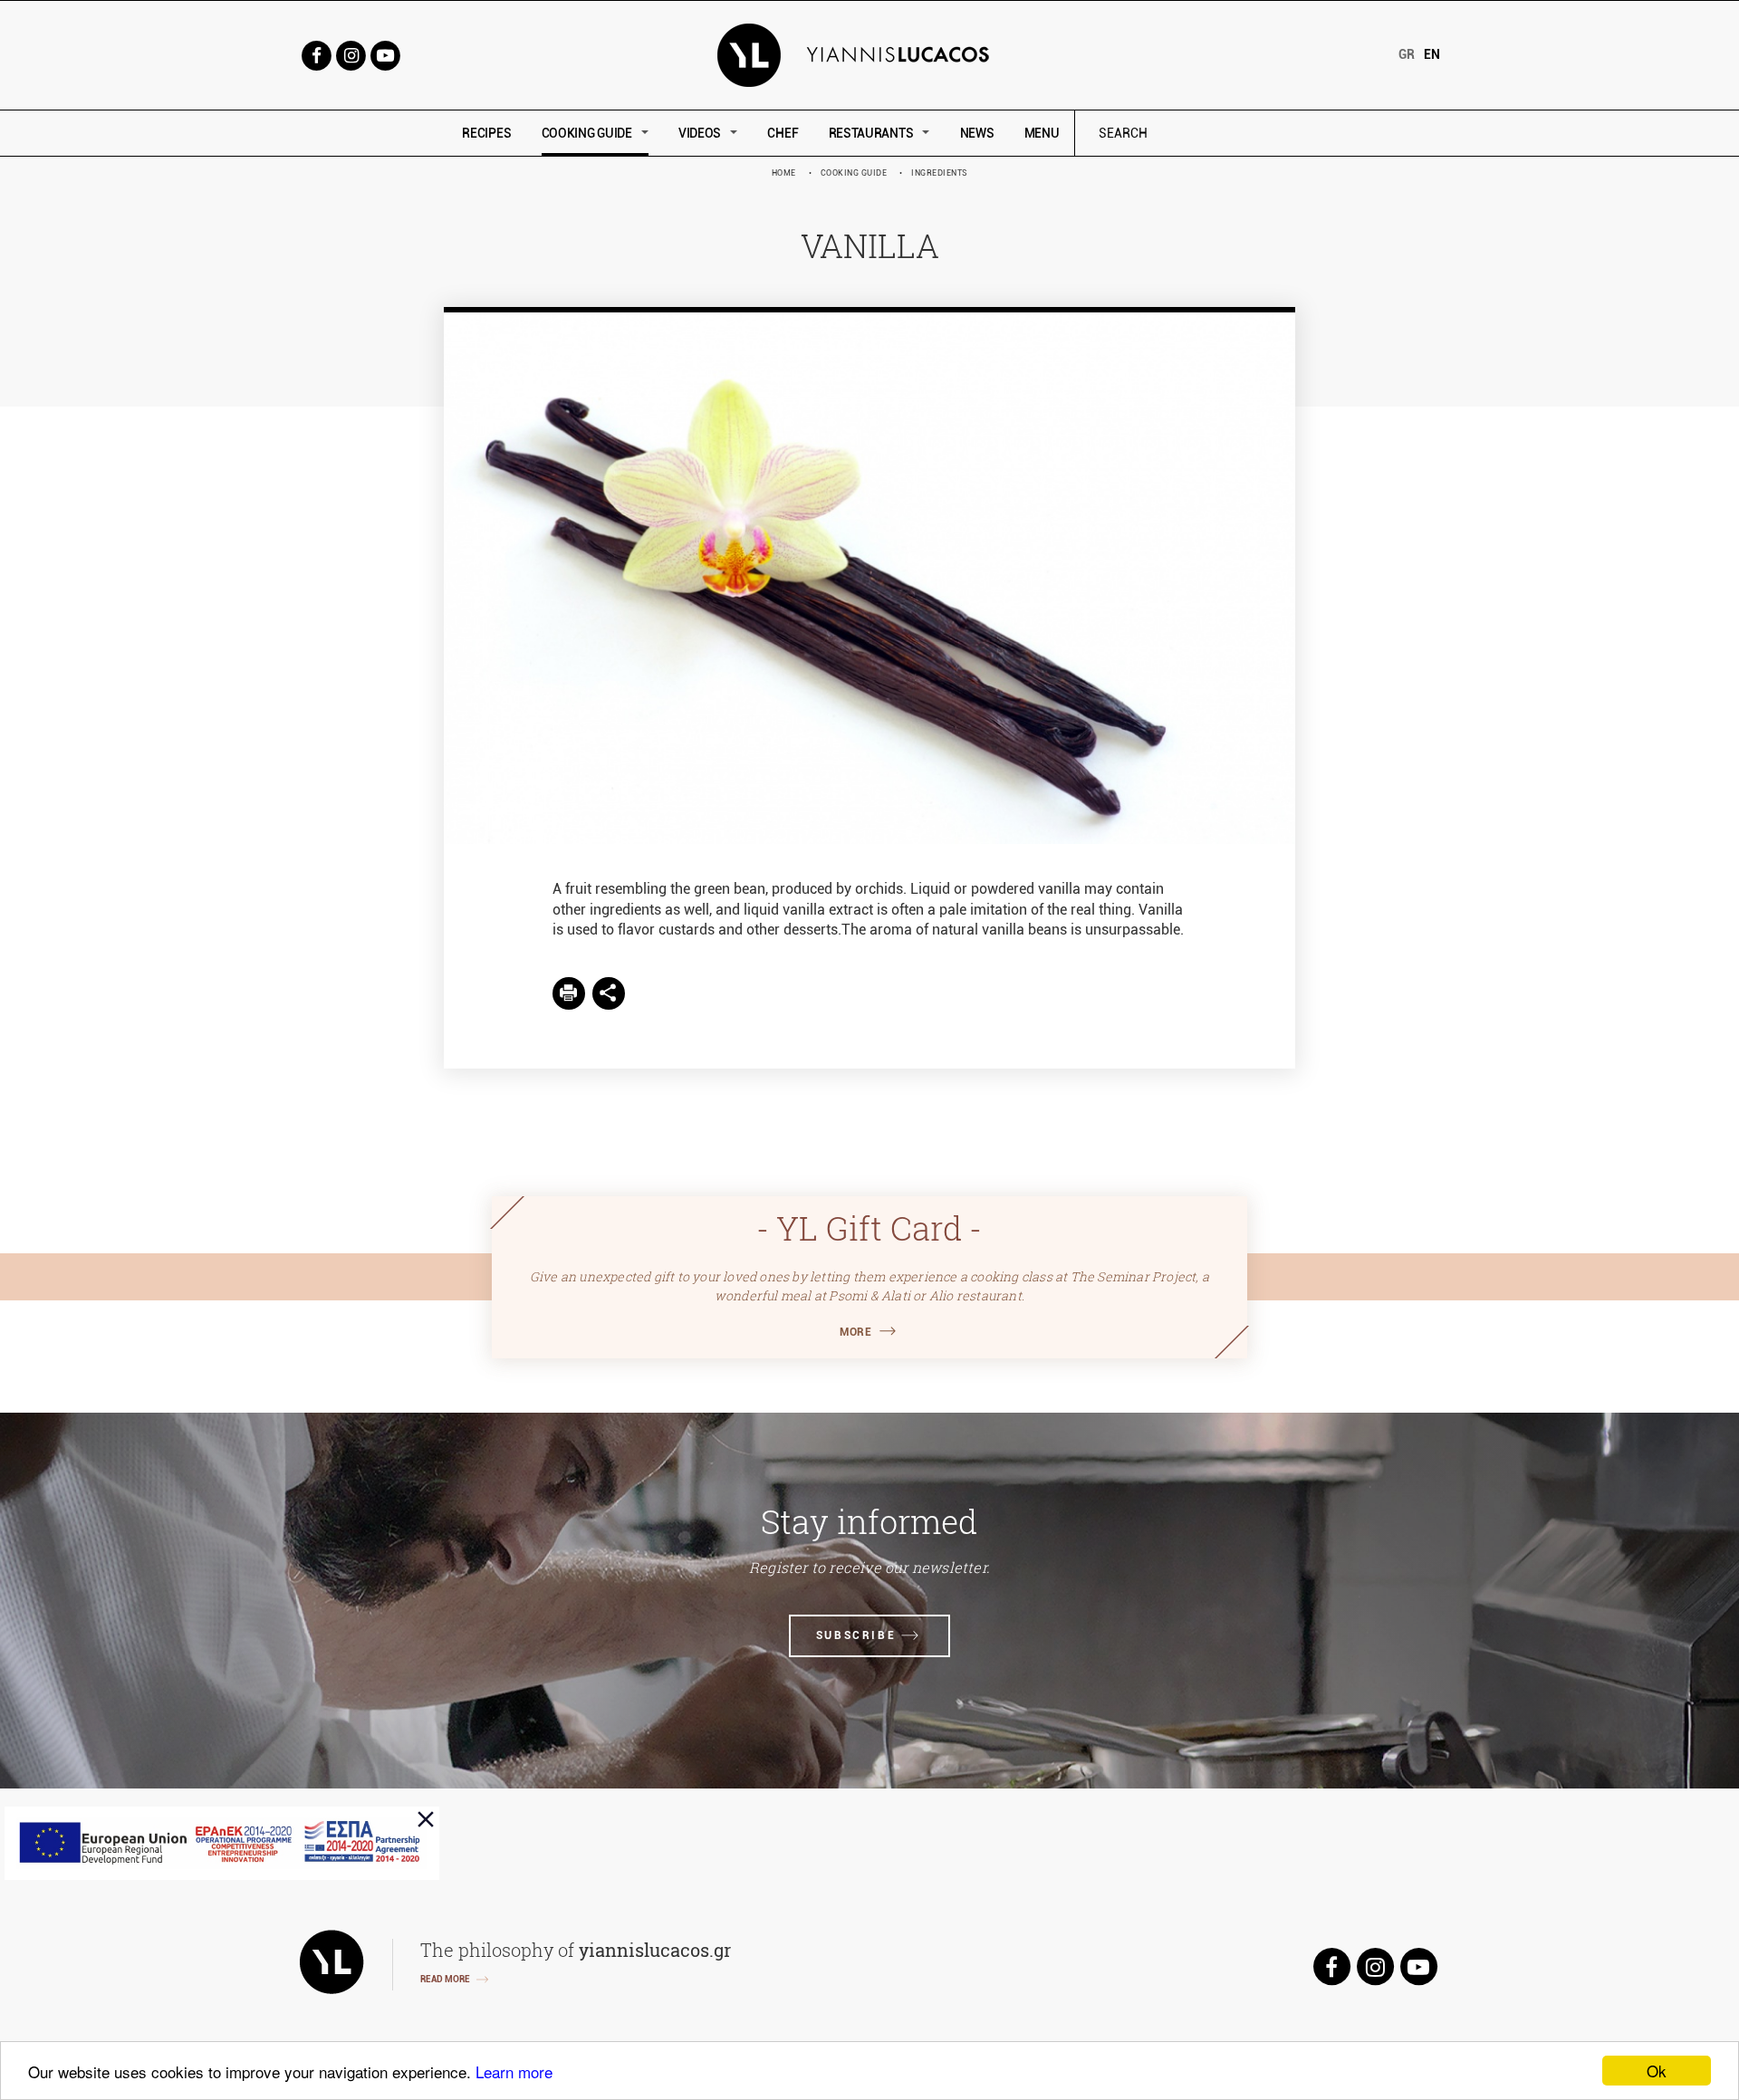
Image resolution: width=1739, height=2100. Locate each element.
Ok (1657, 2071)
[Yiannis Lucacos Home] (870, 54)
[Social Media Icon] (316, 54)
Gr (1407, 54)
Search (1245, 134)
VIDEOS (700, 133)
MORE (855, 1332)
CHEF (783, 133)
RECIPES (486, 133)
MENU (1042, 133)
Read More (445, 1979)
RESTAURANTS (871, 133)
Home (784, 173)
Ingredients (940, 173)
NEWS (977, 133)
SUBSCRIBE (856, 1635)
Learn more (514, 2071)
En (1432, 54)
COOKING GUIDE (587, 133)
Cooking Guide (854, 173)
